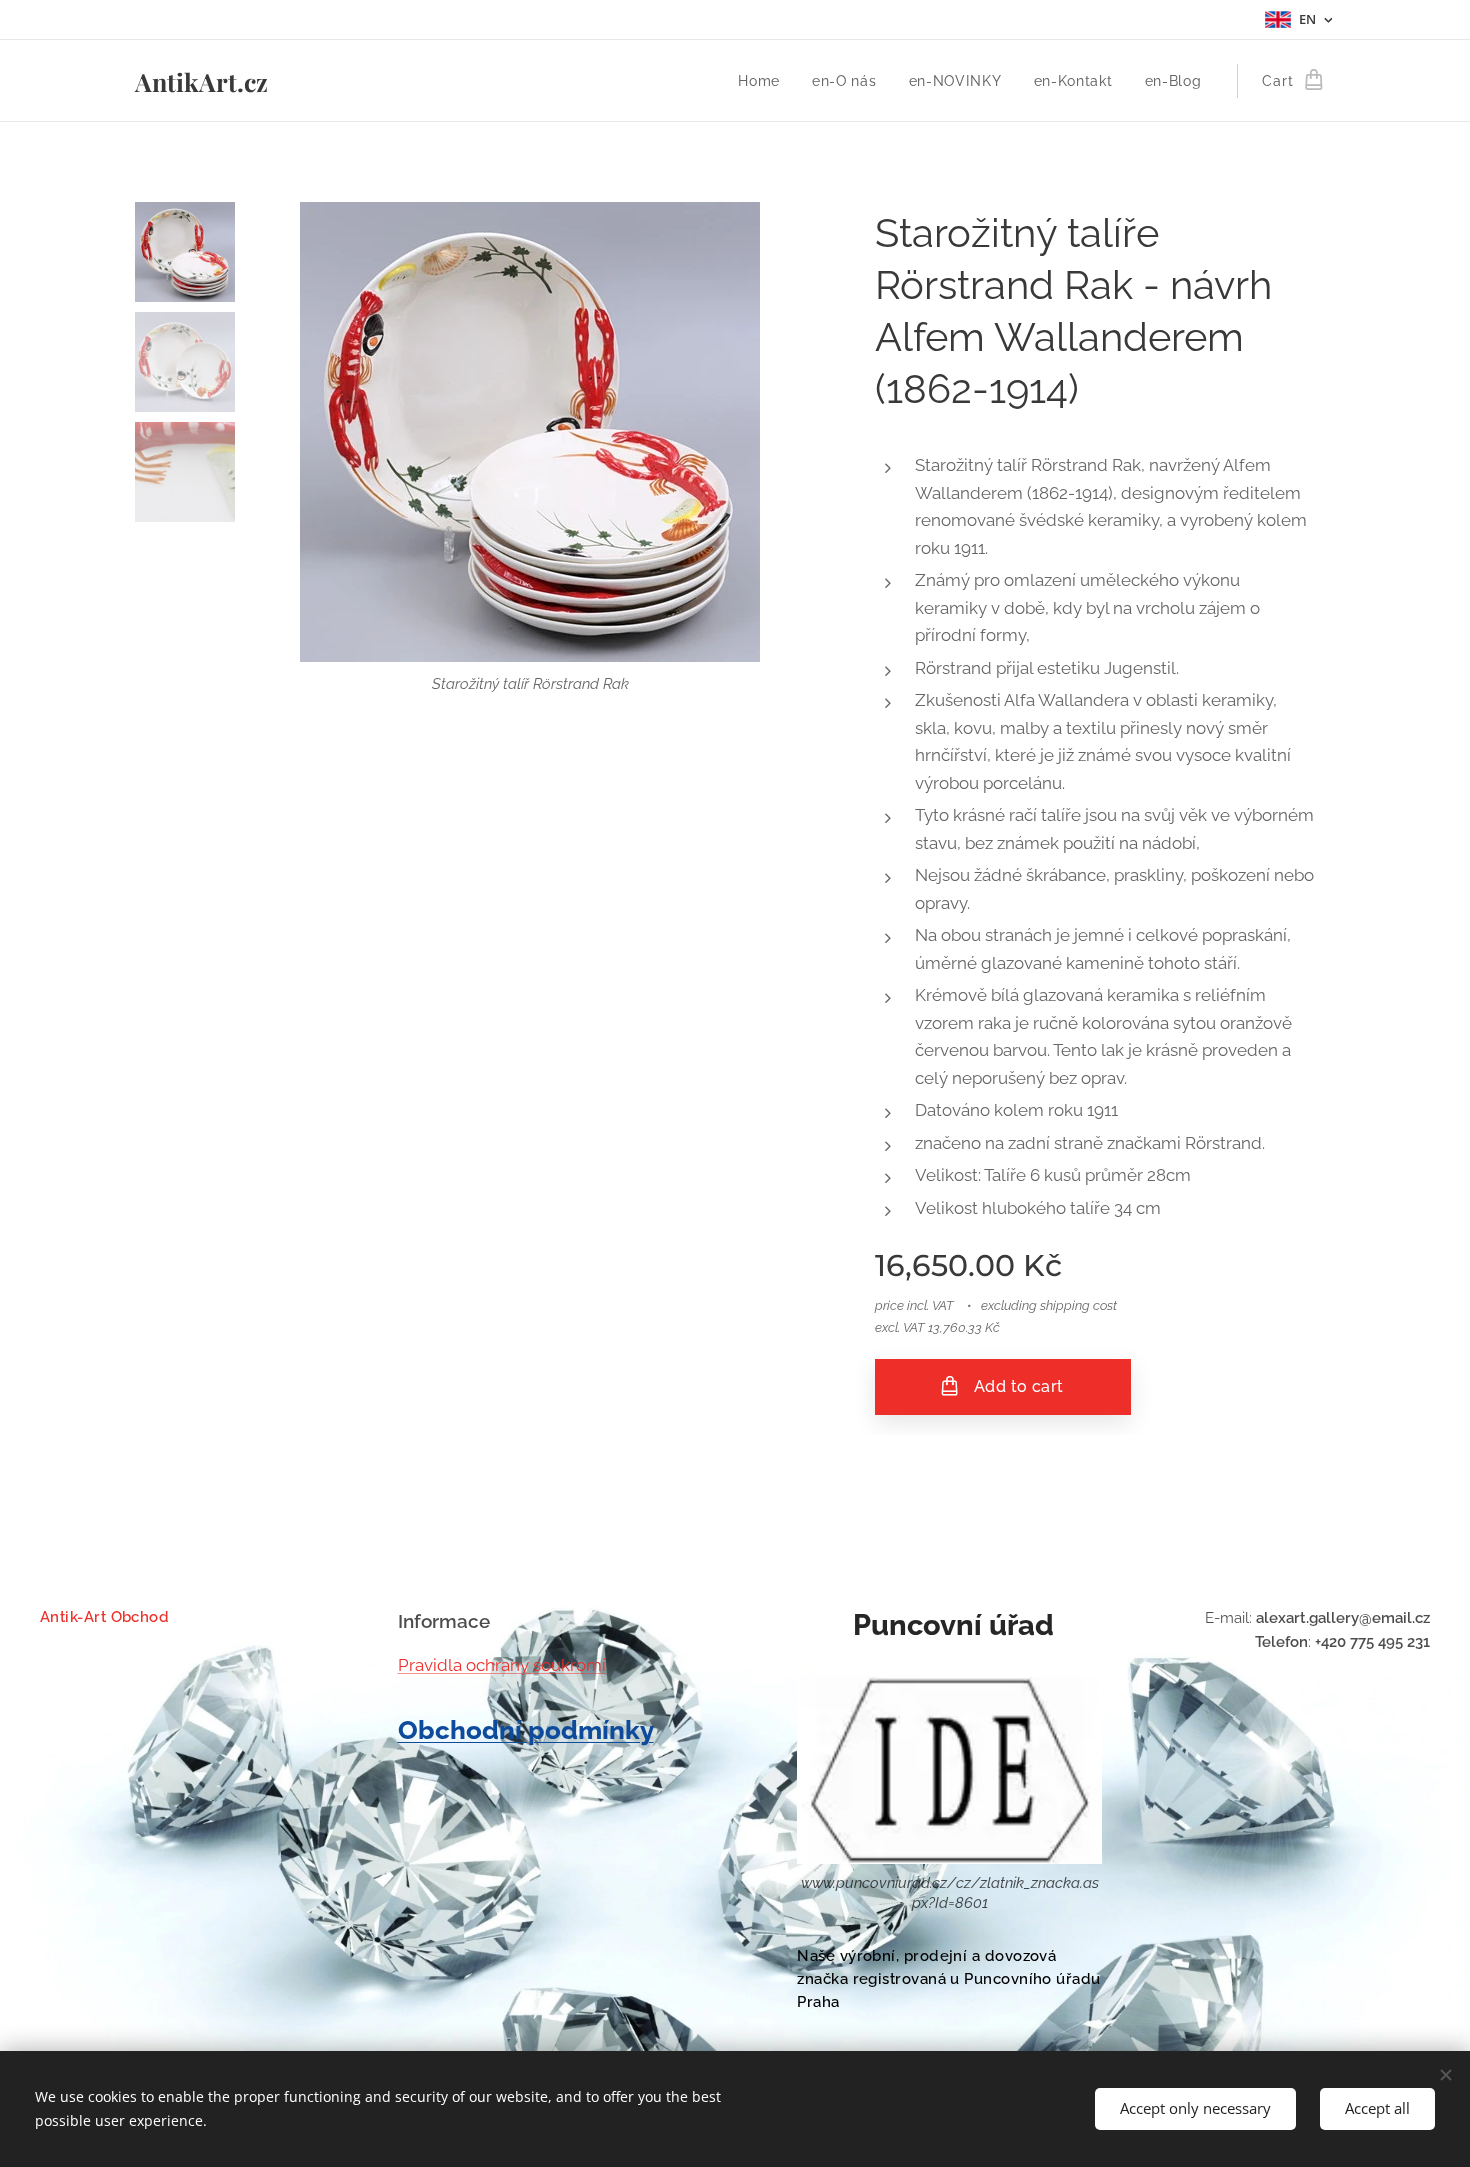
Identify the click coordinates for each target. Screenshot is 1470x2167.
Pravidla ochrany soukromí (502, 1665)
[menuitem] (764, 81)
